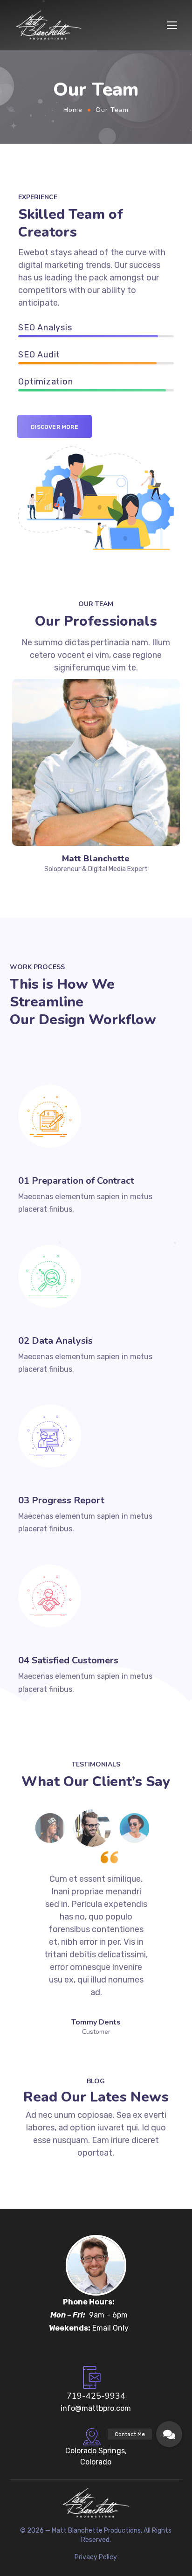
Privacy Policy (96, 2557)
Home (73, 110)
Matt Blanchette (96, 859)
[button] (169, 2434)
